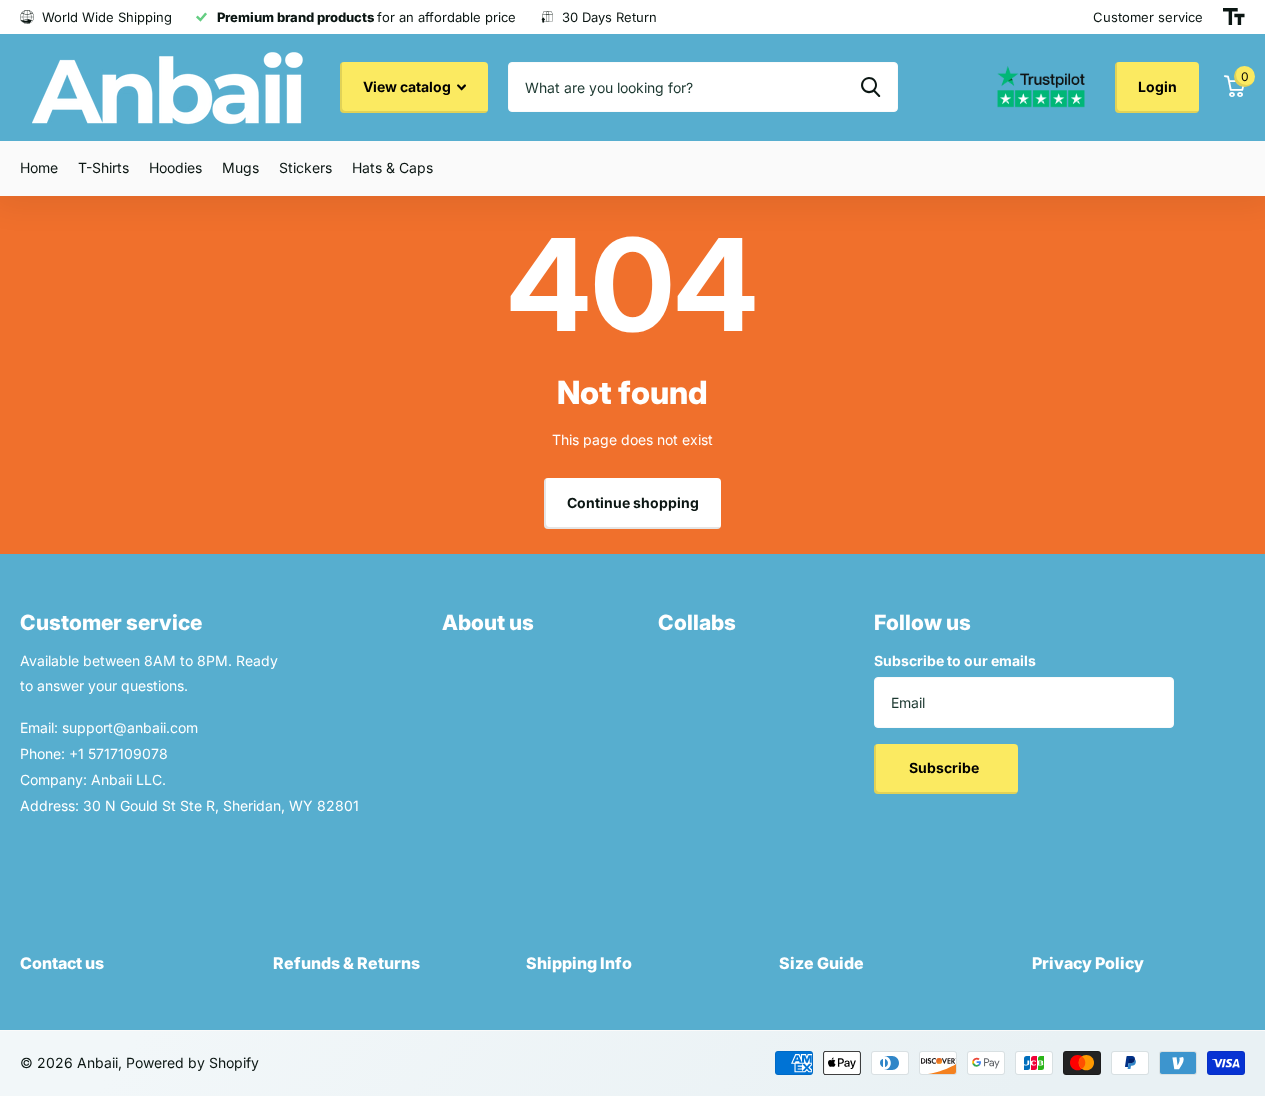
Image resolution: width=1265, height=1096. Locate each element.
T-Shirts (103, 167)
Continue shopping (633, 502)
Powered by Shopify (192, 1062)
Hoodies (175, 167)
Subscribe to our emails (955, 660)
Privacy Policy (1088, 963)
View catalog (408, 86)
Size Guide (821, 963)
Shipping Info (579, 963)
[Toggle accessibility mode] (1234, 17)
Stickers (305, 167)
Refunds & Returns (346, 963)
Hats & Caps (392, 167)
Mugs (240, 167)
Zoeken (870, 87)
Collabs (697, 622)
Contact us (62, 963)
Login (1157, 86)
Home (39, 167)
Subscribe (945, 767)
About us (488, 622)
